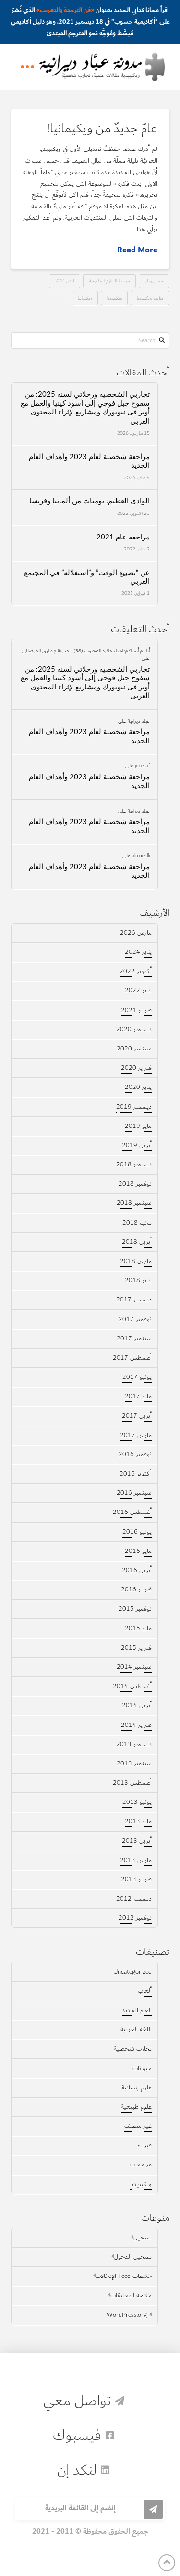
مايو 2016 (138, 1551)
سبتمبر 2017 (134, 1338)
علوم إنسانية (137, 2088)
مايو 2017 (138, 1396)
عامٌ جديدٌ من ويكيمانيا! (102, 128)
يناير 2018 (138, 1280)
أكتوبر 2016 (136, 1474)
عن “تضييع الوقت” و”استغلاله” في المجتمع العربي (87, 577)
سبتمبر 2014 (134, 1667)
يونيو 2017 (137, 1377)
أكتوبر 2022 (136, 971)
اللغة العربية (136, 2029)
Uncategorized (132, 1972)
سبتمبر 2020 (134, 1049)
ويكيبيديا (114, 298)
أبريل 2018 (137, 1242)
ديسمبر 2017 (134, 1300)
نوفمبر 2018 (135, 1184)
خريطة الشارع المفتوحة (110, 281)
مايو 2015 (138, 1628)
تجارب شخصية (133, 2049)
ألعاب (145, 1991)
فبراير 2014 (136, 1725)
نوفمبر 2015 (135, 1609)
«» (65, 10)
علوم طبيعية (136, 2107)
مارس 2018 (136, 1261)
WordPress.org (127, 2315)
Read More (137, 250)
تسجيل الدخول (133, 2257)
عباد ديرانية (139, 721)
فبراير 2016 (136, 1589)
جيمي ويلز (154, 281)
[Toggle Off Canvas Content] (27, 67)
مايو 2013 (138, 1821)
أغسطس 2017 (132, 1358)
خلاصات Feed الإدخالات (124, 2276)
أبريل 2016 (137, 1570)
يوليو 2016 (137, 1532)
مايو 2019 (138, 1126)
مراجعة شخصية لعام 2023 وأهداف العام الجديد (89, 462)
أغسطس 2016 (132, 1512)
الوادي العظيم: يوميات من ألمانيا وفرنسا (90, 501)
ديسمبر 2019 (134, 1107)
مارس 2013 (136, 1860)
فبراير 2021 (136, 1010)
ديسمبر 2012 (134, 1899)
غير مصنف (138, 2126)
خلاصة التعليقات (131, 2295)
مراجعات (141, 2164)
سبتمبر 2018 (134, 1203)
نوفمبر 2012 (135, 1918)
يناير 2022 (138, 990)
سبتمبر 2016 (134, 1493)
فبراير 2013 (136, 1879)
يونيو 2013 (137, 1802)
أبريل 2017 (137, 1416)
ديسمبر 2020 (134, 1029)
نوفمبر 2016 (135, 1454)
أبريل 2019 (137, 1145)
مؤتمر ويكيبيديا (150, 298)
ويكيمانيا (85, 298)
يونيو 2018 (137, 1223)
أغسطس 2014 (132, 1686)
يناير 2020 (138, 1087)
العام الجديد (137, 2010)
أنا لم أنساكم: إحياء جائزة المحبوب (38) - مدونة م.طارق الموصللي (86, 650)
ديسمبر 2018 (134, 1164)
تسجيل (143, 2238)
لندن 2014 (65, 281)
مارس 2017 (136, 1435)
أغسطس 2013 (132, 1783)
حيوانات (142, 2068)
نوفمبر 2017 (135, 1319)
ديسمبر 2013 (134, 1744)
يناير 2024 (138, 952)
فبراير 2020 (136, 1068)
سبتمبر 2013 (134, 1763)
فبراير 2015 (136, 1648)
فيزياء (144, 2145)
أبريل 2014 (137, 1705)
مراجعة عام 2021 (123, 537)
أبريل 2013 (137, 1841)
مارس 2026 (136, 933)
